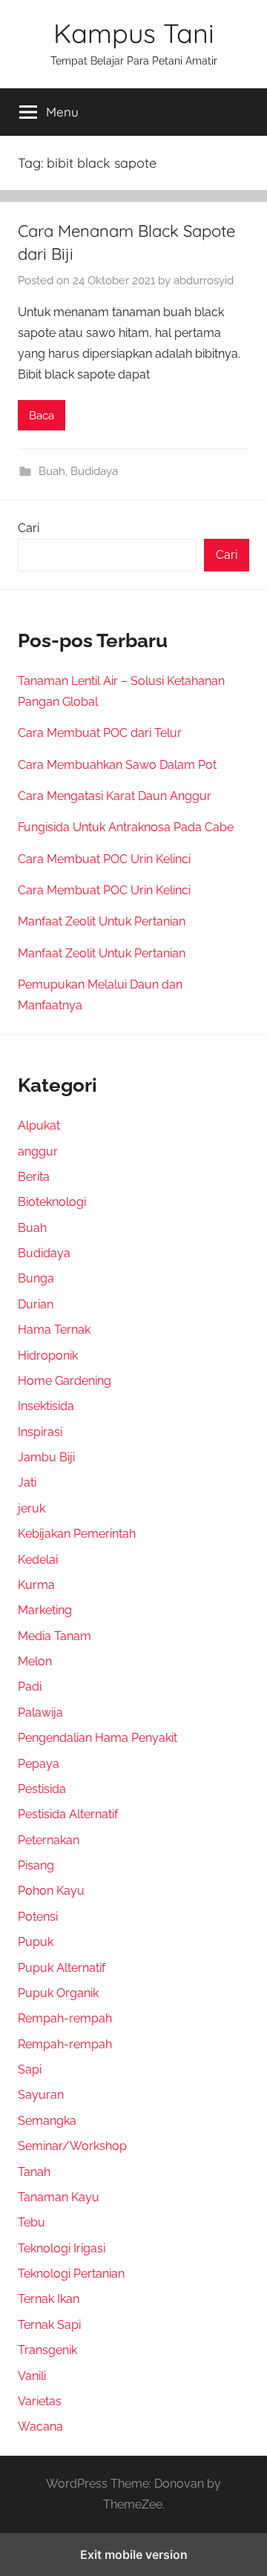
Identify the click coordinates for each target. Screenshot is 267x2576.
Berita (34, 1177)
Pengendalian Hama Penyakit (98, 1738)
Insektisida (46, 1406)
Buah (52, 471)
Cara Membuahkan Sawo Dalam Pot (117, 765)
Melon (35, 1661)
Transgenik (47, 2350)
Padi (30, 1687)
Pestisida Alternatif (68, 1814)
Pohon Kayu (51, 1891)
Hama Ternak (54, 1330)
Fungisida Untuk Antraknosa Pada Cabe (126, 827)
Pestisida (42, 1789)
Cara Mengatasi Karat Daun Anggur (115, 796)
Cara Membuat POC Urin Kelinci (104, 859)
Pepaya (39, 1764)
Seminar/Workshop (72, 2146)
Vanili (32, 2376)
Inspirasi (40, 1432)
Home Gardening (65, 1381)
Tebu (32, 2222)
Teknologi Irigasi (62, 2248)
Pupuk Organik (58, 1993)
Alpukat (39, 1125)
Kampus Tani (134, 33)
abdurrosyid (204, 281)
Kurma (36, 1585)
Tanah (34, 2172)
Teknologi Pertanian (71, 2274)
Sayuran (41, 2095)
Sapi (30, 2069)
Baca (42, 416)
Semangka (47, 2121)
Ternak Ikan (49, 2299)
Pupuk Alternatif (62, 1968)
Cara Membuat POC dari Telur (100, 733)
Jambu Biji (46, 1457)
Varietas (40, 2401)
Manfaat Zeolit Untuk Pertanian (102, 921)
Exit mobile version (134, 2554)
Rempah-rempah (65, 2018)
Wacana (40, 2426)
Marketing (45, 1610)
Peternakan (49, 1840)
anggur (38, 1151)
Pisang (36, 1865)
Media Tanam (55, 1636)
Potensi (38, 1917)
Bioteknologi (52, 1202)
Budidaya (94, 471)
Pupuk (36, 1942)
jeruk (32, 1508)
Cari (29, 528)
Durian (36, 1304)
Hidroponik (48, 1356)
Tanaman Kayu (59, 2197)
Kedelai (38, 1560)
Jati (27, 1482)
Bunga (36, 1278)
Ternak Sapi (49, 2325)
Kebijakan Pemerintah (77, 1534)
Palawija (40, 1713)
